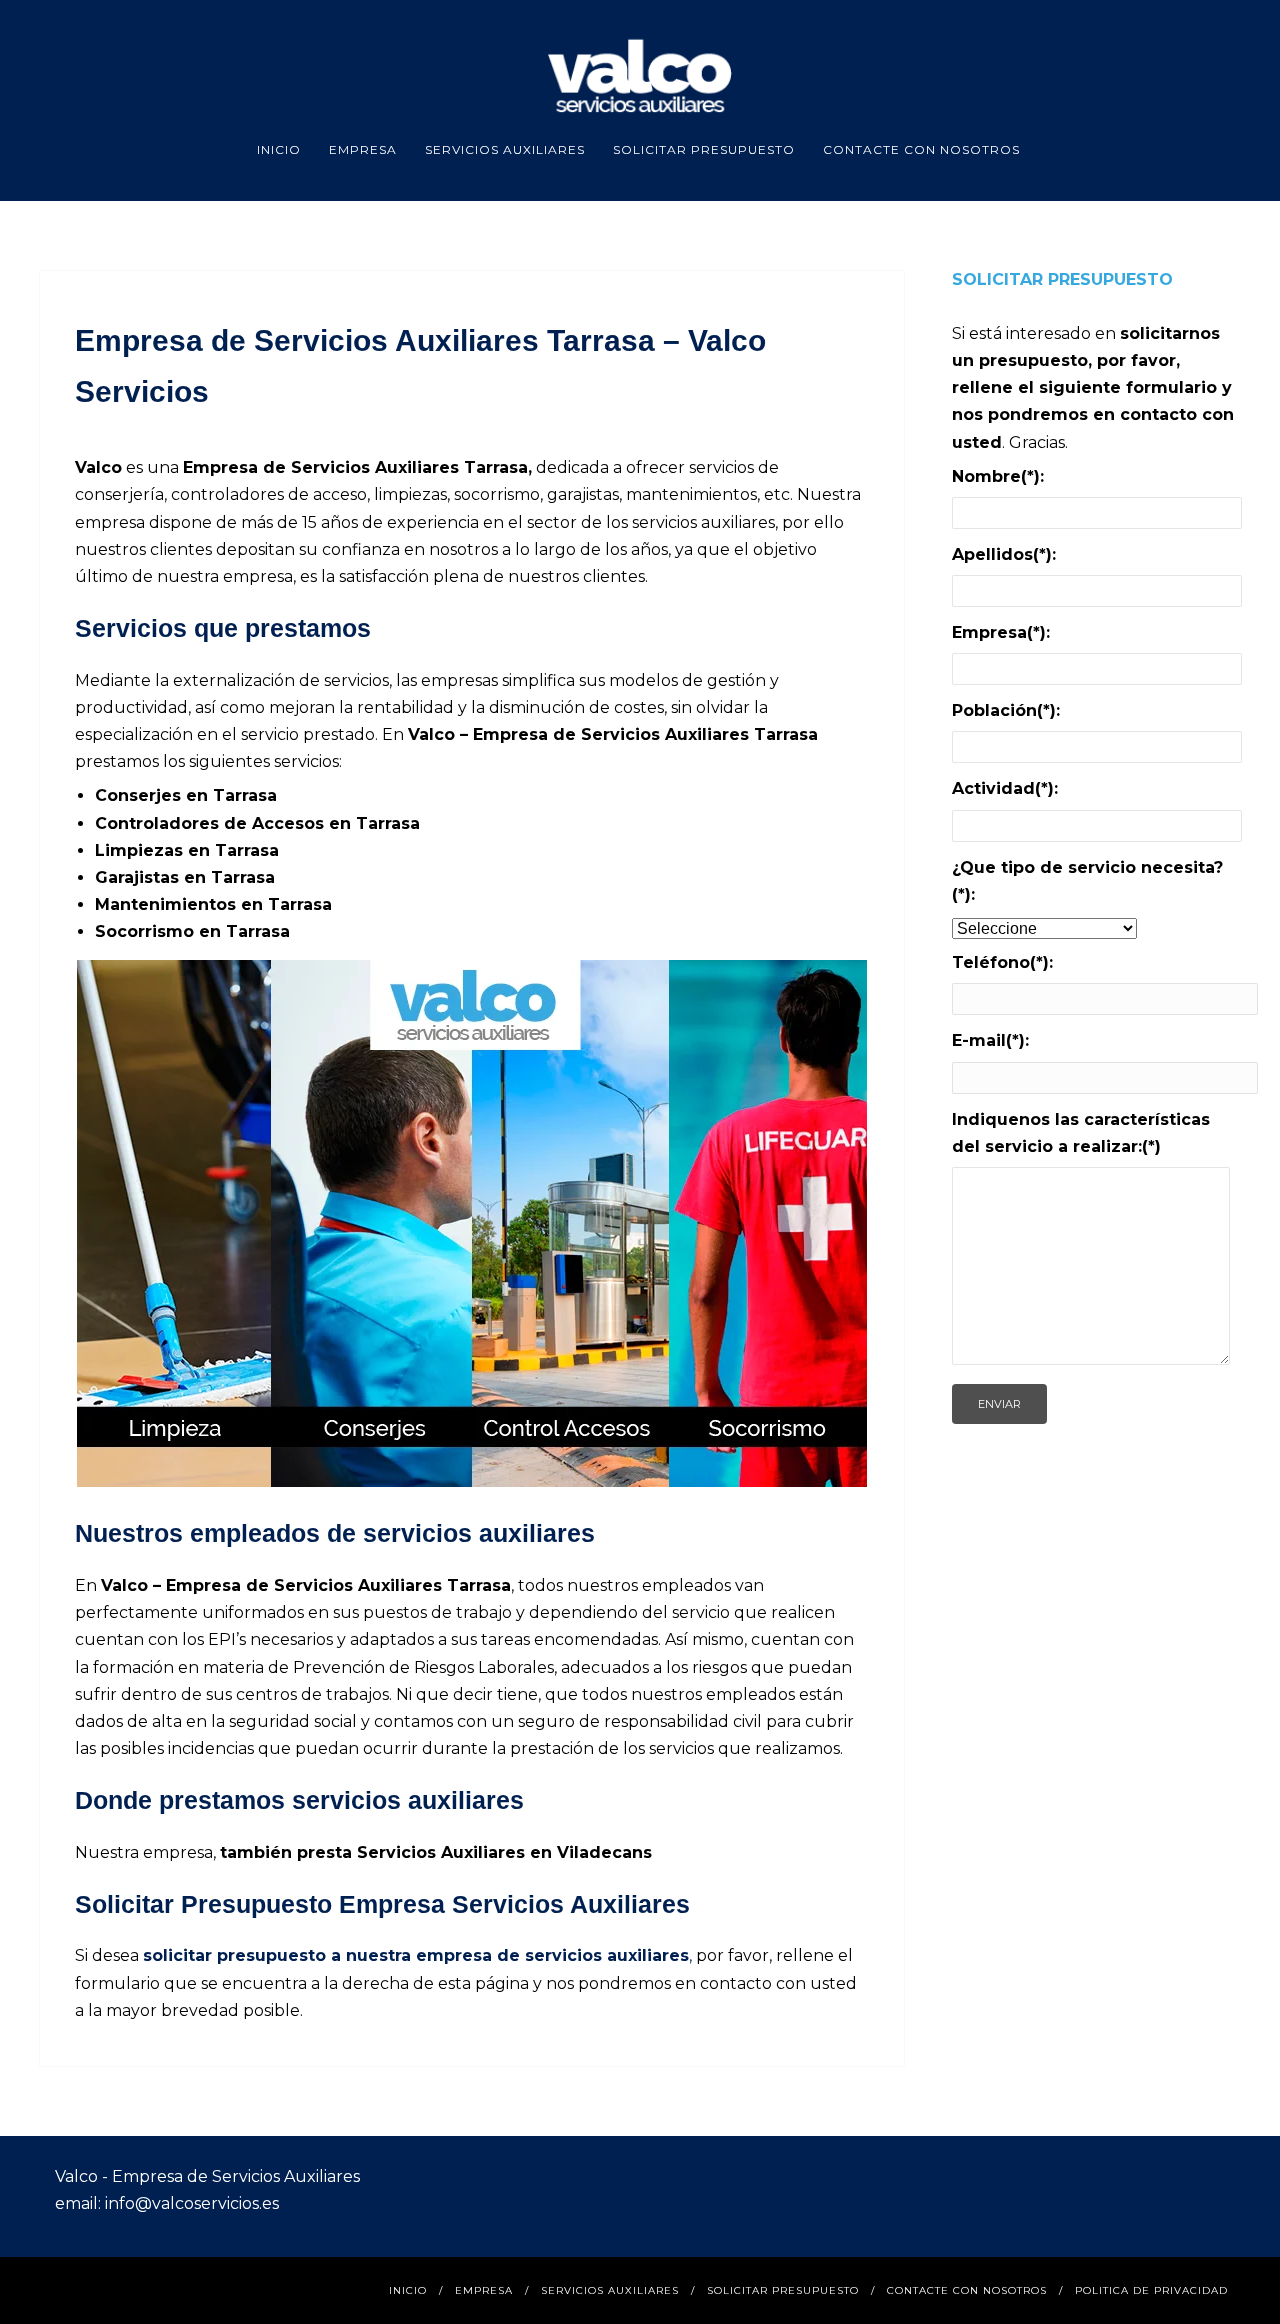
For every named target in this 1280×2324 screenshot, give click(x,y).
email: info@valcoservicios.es (167, 2203)
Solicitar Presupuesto (704, 149)
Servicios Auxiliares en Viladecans (504, 1852)
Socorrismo (147, 931)
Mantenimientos (165, 904)
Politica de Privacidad (1151, 2290)
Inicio (279, 149)
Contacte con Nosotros (921, 149)
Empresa (363, 149)
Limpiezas (139, 850)
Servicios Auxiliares (505, 149)
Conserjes (138, 795)
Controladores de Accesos (209, 823)
